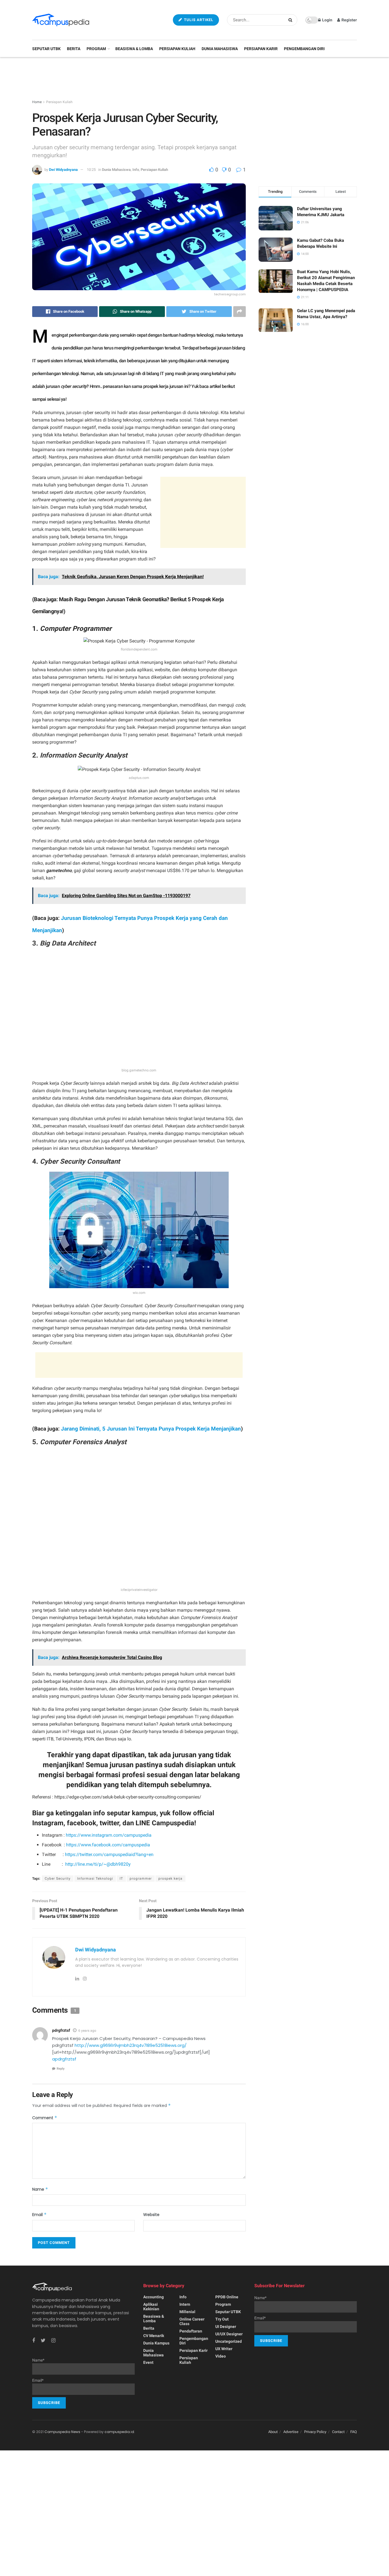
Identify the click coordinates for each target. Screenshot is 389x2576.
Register (349, 20)
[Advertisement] (195, 79)
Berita (74, 49)
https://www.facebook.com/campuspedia (108, 1845)
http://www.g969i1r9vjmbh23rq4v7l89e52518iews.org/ (131, 2045)
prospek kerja (170, 1879)
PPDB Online (227, 2297)
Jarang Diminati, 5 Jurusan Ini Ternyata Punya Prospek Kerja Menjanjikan (151, 1429)
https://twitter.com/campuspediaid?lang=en (109, 1854)
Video (221, 2356)
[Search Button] (291, 20)
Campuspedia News (62, 2432)
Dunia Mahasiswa (220, 49)
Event (148, 2362)
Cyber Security (58, 1879)
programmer (141, 1879)
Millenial (187, 2312)
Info (136, 170)
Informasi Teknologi (95, 1879)
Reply (61, 2069)
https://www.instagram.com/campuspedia (109, 1835)
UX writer (224, 2349)
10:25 (91, 170)
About (273, 2432)
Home (37, 102)
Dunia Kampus (156, 2343)
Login (327, 20)
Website (151, 2215)
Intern (185, 2304)
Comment (45, 2118)
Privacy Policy (315, 2432)
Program (96, 49)
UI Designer (226, 2327)
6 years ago (87, 2031)
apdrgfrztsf (64, 2059)
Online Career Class (192, 2321)
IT (121, 1879)
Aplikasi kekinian (151, 2307)
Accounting (153, 2297)
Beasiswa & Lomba (134, 49)
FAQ (354, 2432)
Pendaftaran (191, 2331)
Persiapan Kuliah (177, 49)
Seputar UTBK (46, 49)
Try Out (222, 2319)
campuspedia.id (119, 2432)
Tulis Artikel (198, 20)
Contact (338, 2432)
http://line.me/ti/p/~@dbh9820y (98, 1864)
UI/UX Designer (229, 2334)
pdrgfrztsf (61, 2030)
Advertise (291, 2432)
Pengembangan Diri (304, 49)
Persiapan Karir (261, 49)
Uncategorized (229, 2341)
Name (40, 2189)
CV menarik (154, 2336)
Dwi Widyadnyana (63, 170)
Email (39, 2215)
